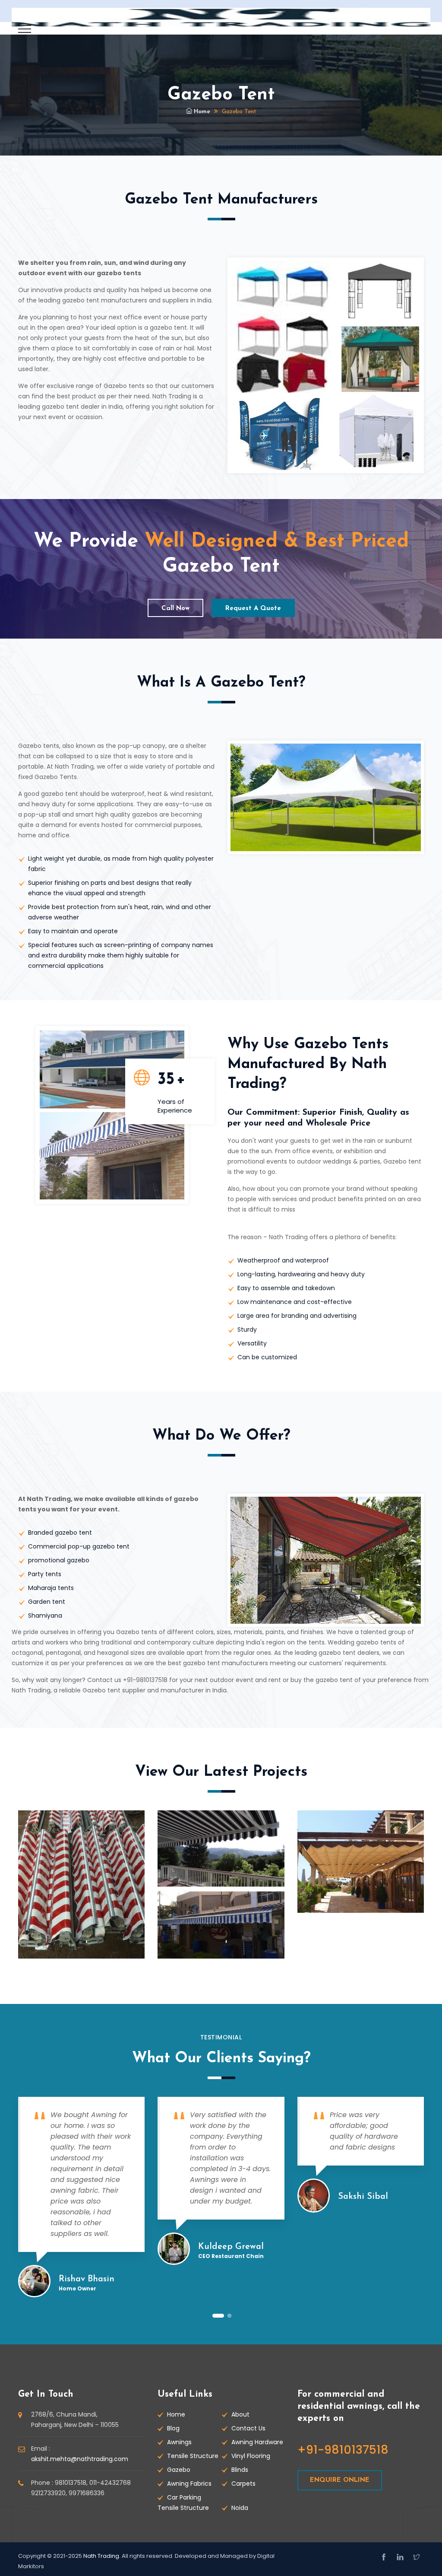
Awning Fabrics (189, 2484)
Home (201, 112)
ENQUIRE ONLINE (340, 2480)
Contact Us (248, 2428)
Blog (173, 2428)
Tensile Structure (193, 2456)
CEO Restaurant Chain (231, 2256)
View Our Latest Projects (221, 1772)
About (240, 2414)
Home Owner (77, 2288)
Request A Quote (253, 609)
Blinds (240, 2470)
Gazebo (179, 2470)
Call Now (175, 609)
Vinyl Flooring (251, 2456)
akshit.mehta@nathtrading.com (80, 2459)
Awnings (179, 2442)
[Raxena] (221, 17)
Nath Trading (101, 2556)
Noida (240, 2508)
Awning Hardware (257, 2442)
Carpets (243, 2484)
